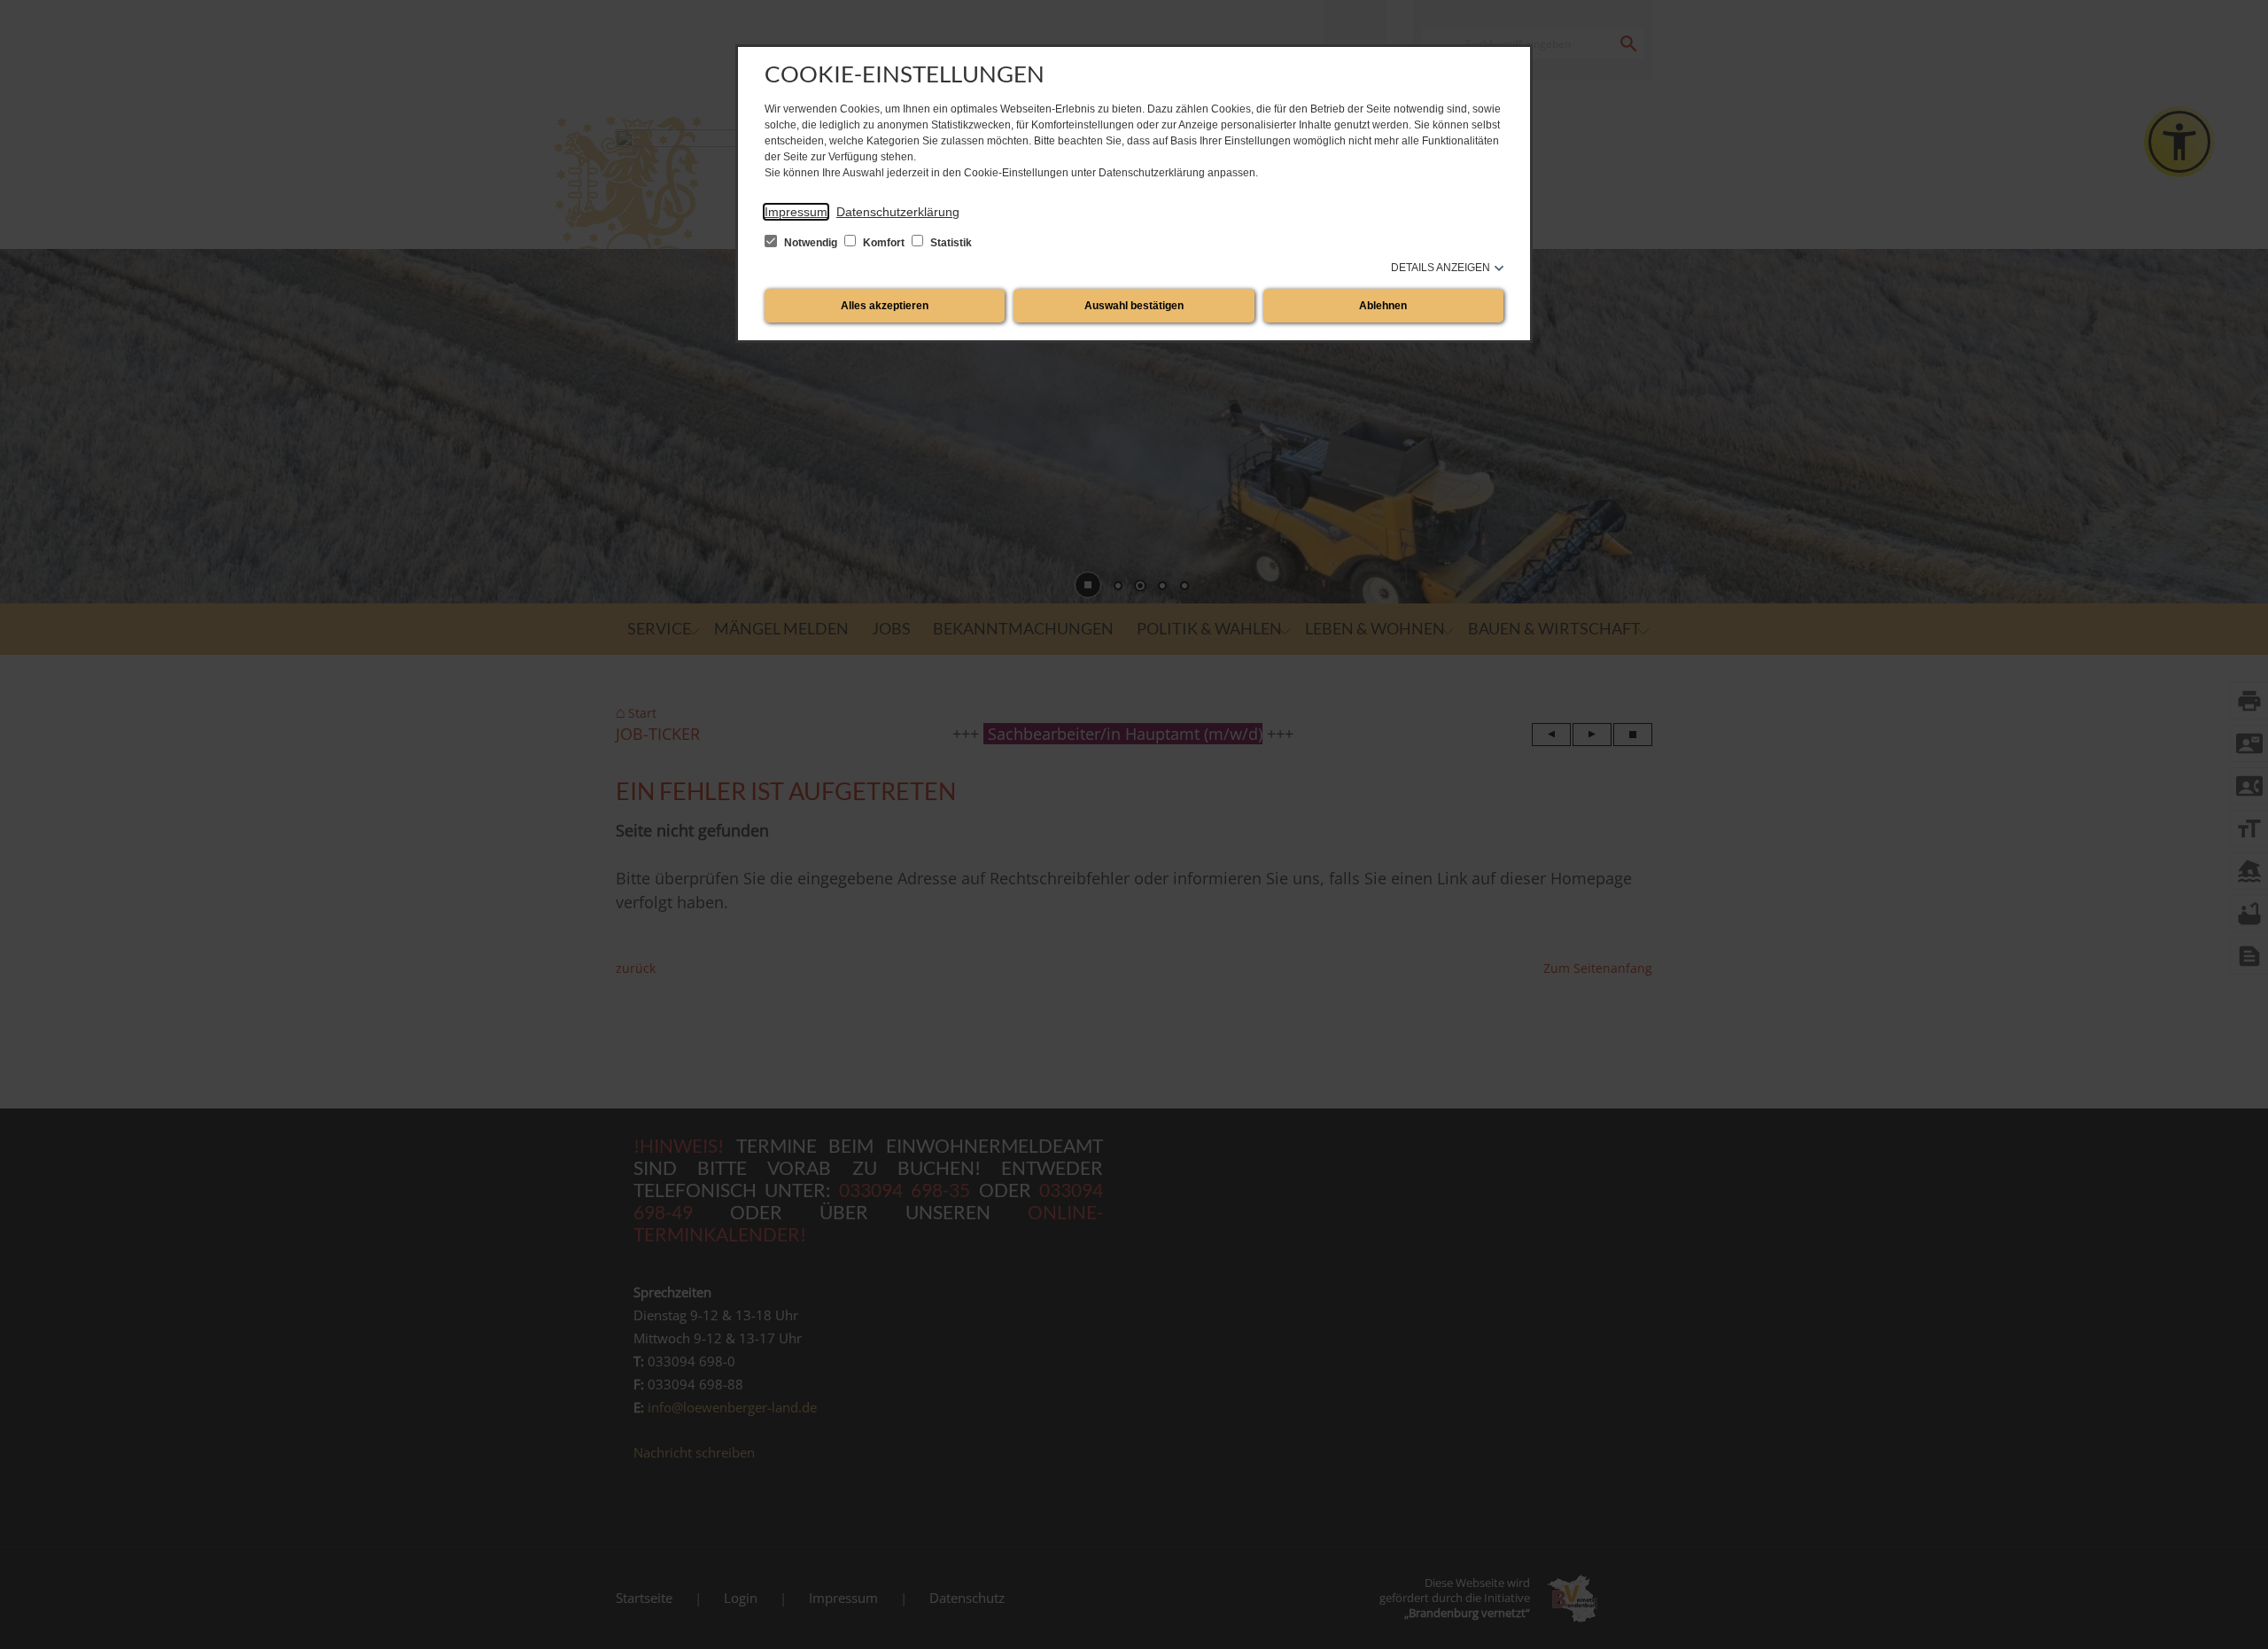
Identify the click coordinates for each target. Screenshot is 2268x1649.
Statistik (950, 243)
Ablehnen (1383, 306)
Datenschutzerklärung (898, 212)
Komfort (884, 243)
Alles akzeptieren (885, 306)
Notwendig (811, 243)
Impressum (796, 212)
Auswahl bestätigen (1134, 306)
